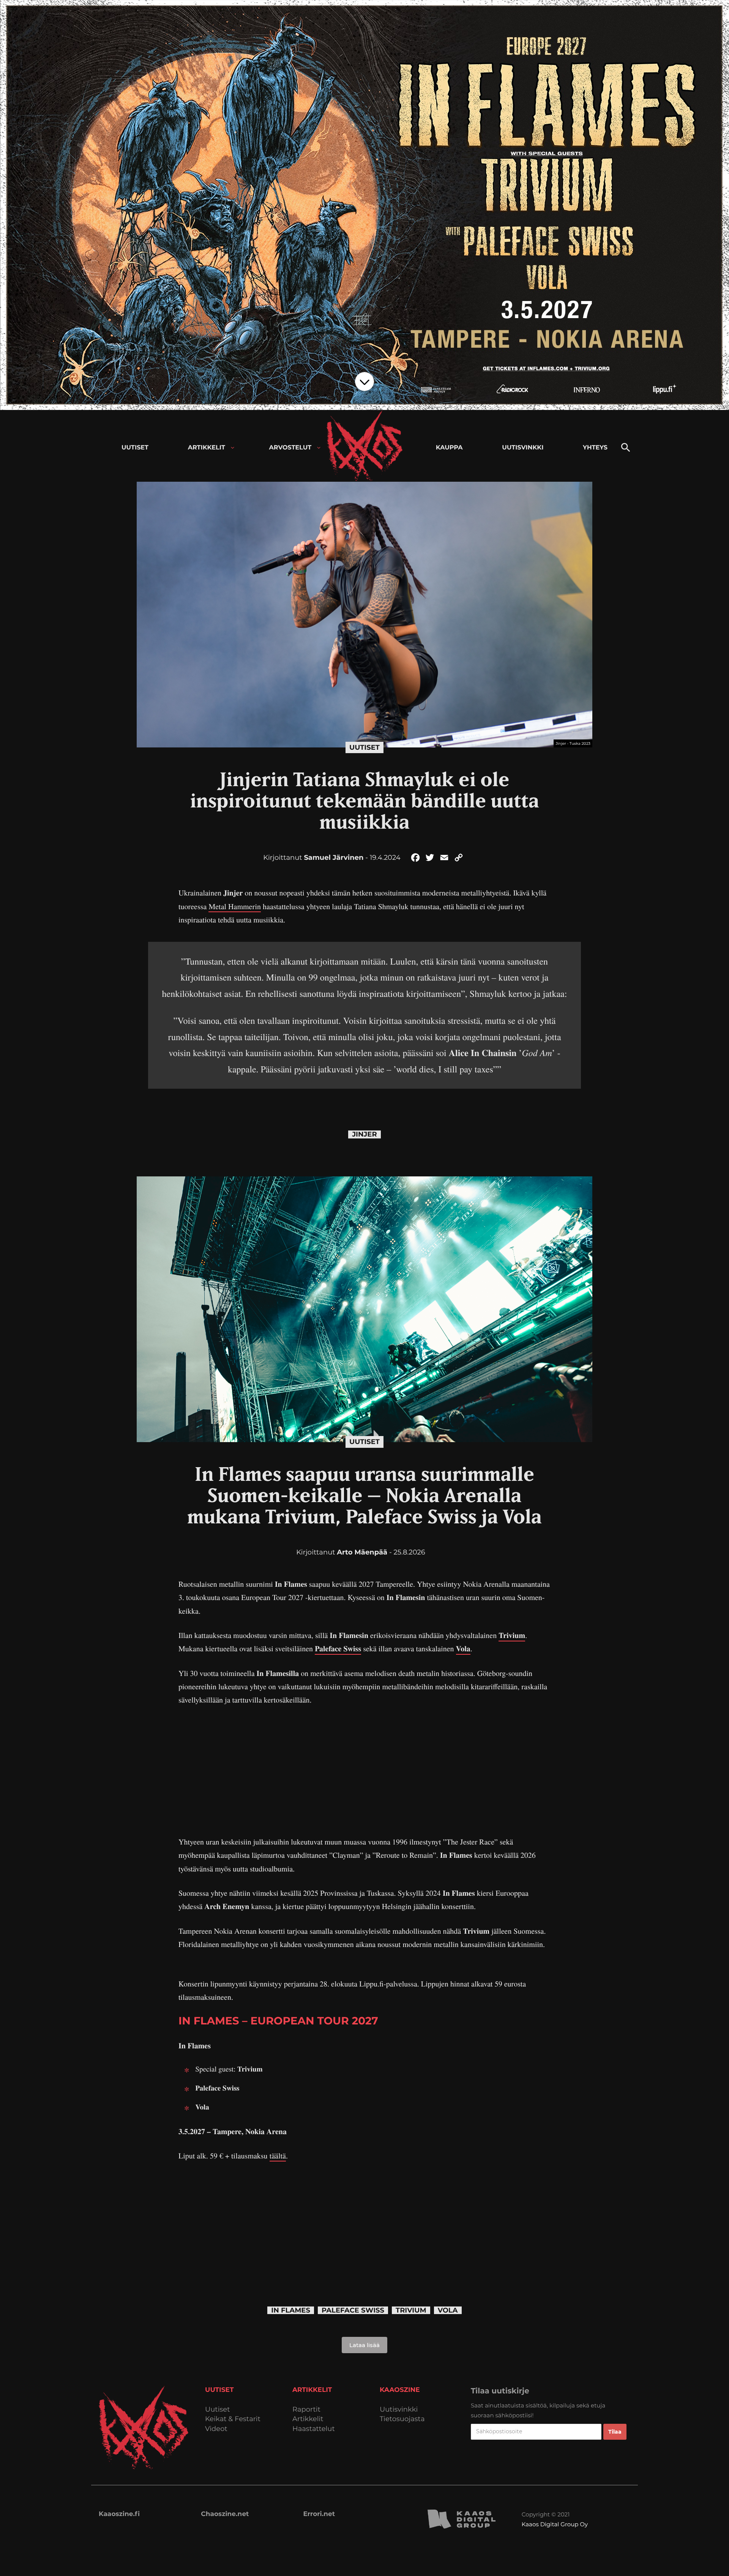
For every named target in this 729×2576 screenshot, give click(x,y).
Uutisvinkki (399, 2410)
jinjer (364, 1134)
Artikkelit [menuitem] (207, 448)
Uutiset (364, 747)
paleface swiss (353, 2310)
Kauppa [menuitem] (449, 448)
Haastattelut (314, 2429)
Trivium (512, 1635)
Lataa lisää (364, 2345)
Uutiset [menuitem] (135, 448)
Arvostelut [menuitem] (290, 448)
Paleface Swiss (338, 1648)
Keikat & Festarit (233, 2419)
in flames (291, 2310)
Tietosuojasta (402, 2419)
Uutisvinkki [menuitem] (523, 448)
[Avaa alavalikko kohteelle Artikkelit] (233, 448)
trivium (411, 2310)
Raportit (306, 2410)
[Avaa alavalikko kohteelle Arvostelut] (319, 448)
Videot (216, 2429)
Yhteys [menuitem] (595, 448)
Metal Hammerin (235, 906)
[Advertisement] (364, 1771)
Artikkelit (308, 2419)
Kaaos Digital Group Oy (555, 2524)
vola (448, 2310)
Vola (463, 1648)
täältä (278, 2156)
